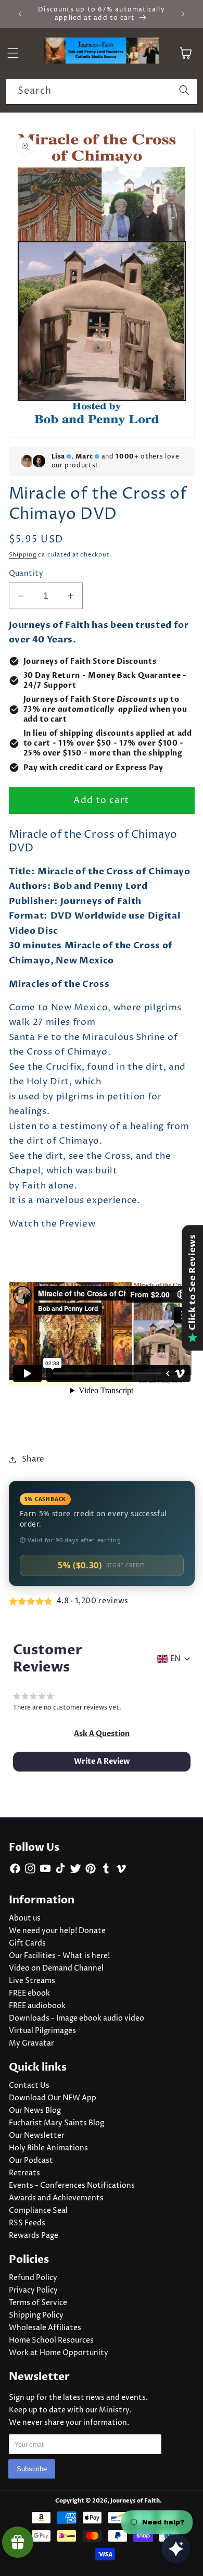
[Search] (184, 91)
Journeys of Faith (135, 2501)
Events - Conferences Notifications (72, 2186)
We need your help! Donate (57, 1931)
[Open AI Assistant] (176, 2549)
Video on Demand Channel (56, 1968)
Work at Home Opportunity (59, 2353)
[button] (102, 1734)
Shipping (23, 555)
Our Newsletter (37, 2136)
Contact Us (29, 2086)
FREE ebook (29, 1993)
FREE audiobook (37, 2006)
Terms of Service (38, 2303)
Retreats (24, 2173)
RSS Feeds (27, 2223)
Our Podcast (31, 2161)
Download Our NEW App (53, 2098)
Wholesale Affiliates (45, 2328)
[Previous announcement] (20, 14)
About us (25, 1918)
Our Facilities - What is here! (59, 1956)
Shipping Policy (36, 2315)
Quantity (26, 574)
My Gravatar (31, 2044)
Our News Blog (35, 2111)
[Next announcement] (183, 14)
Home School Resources (51, 2340)
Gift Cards (27, 1943)
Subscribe (32, 2469)
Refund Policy (33, 2278)
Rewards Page (34, 2236)
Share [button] (33, 1459)
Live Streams (32, 1981)
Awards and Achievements (56, 2198)
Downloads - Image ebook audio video (77, 2018)
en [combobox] (175, 1659)
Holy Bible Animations (48, 2148)
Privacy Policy (33, 2290)
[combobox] (102, 92)
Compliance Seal (38, 2211)
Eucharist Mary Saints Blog (56, 2123)
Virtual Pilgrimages (42, 2031)
